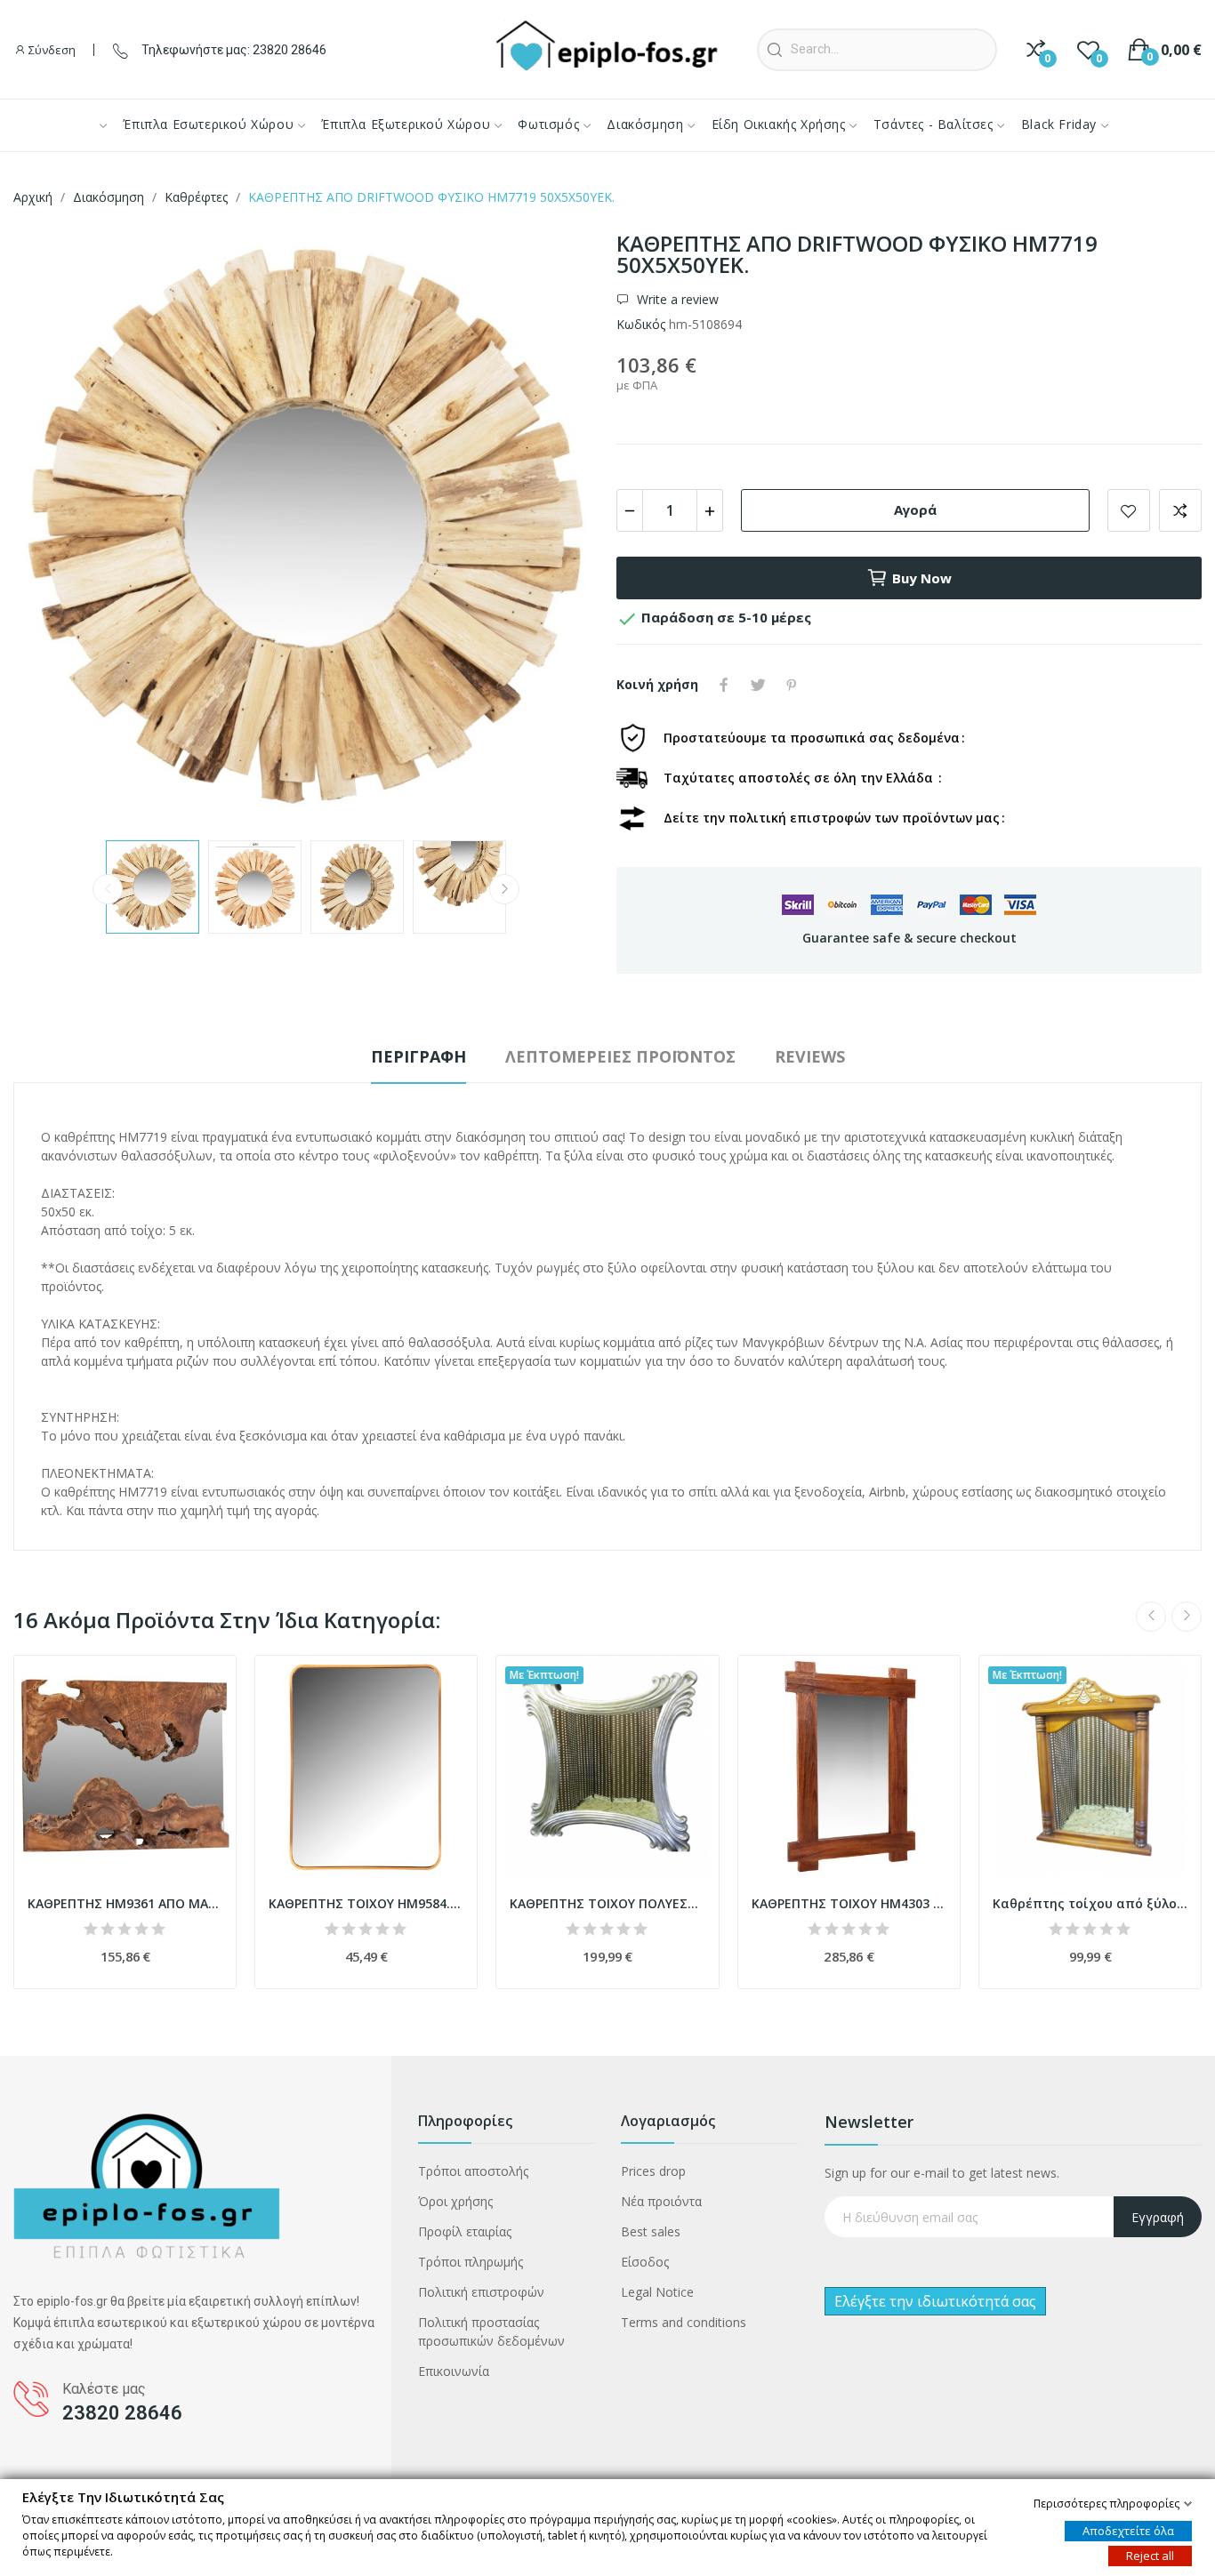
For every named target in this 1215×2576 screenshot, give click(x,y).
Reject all (1150, 2555)
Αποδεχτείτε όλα (1128, 2530)
